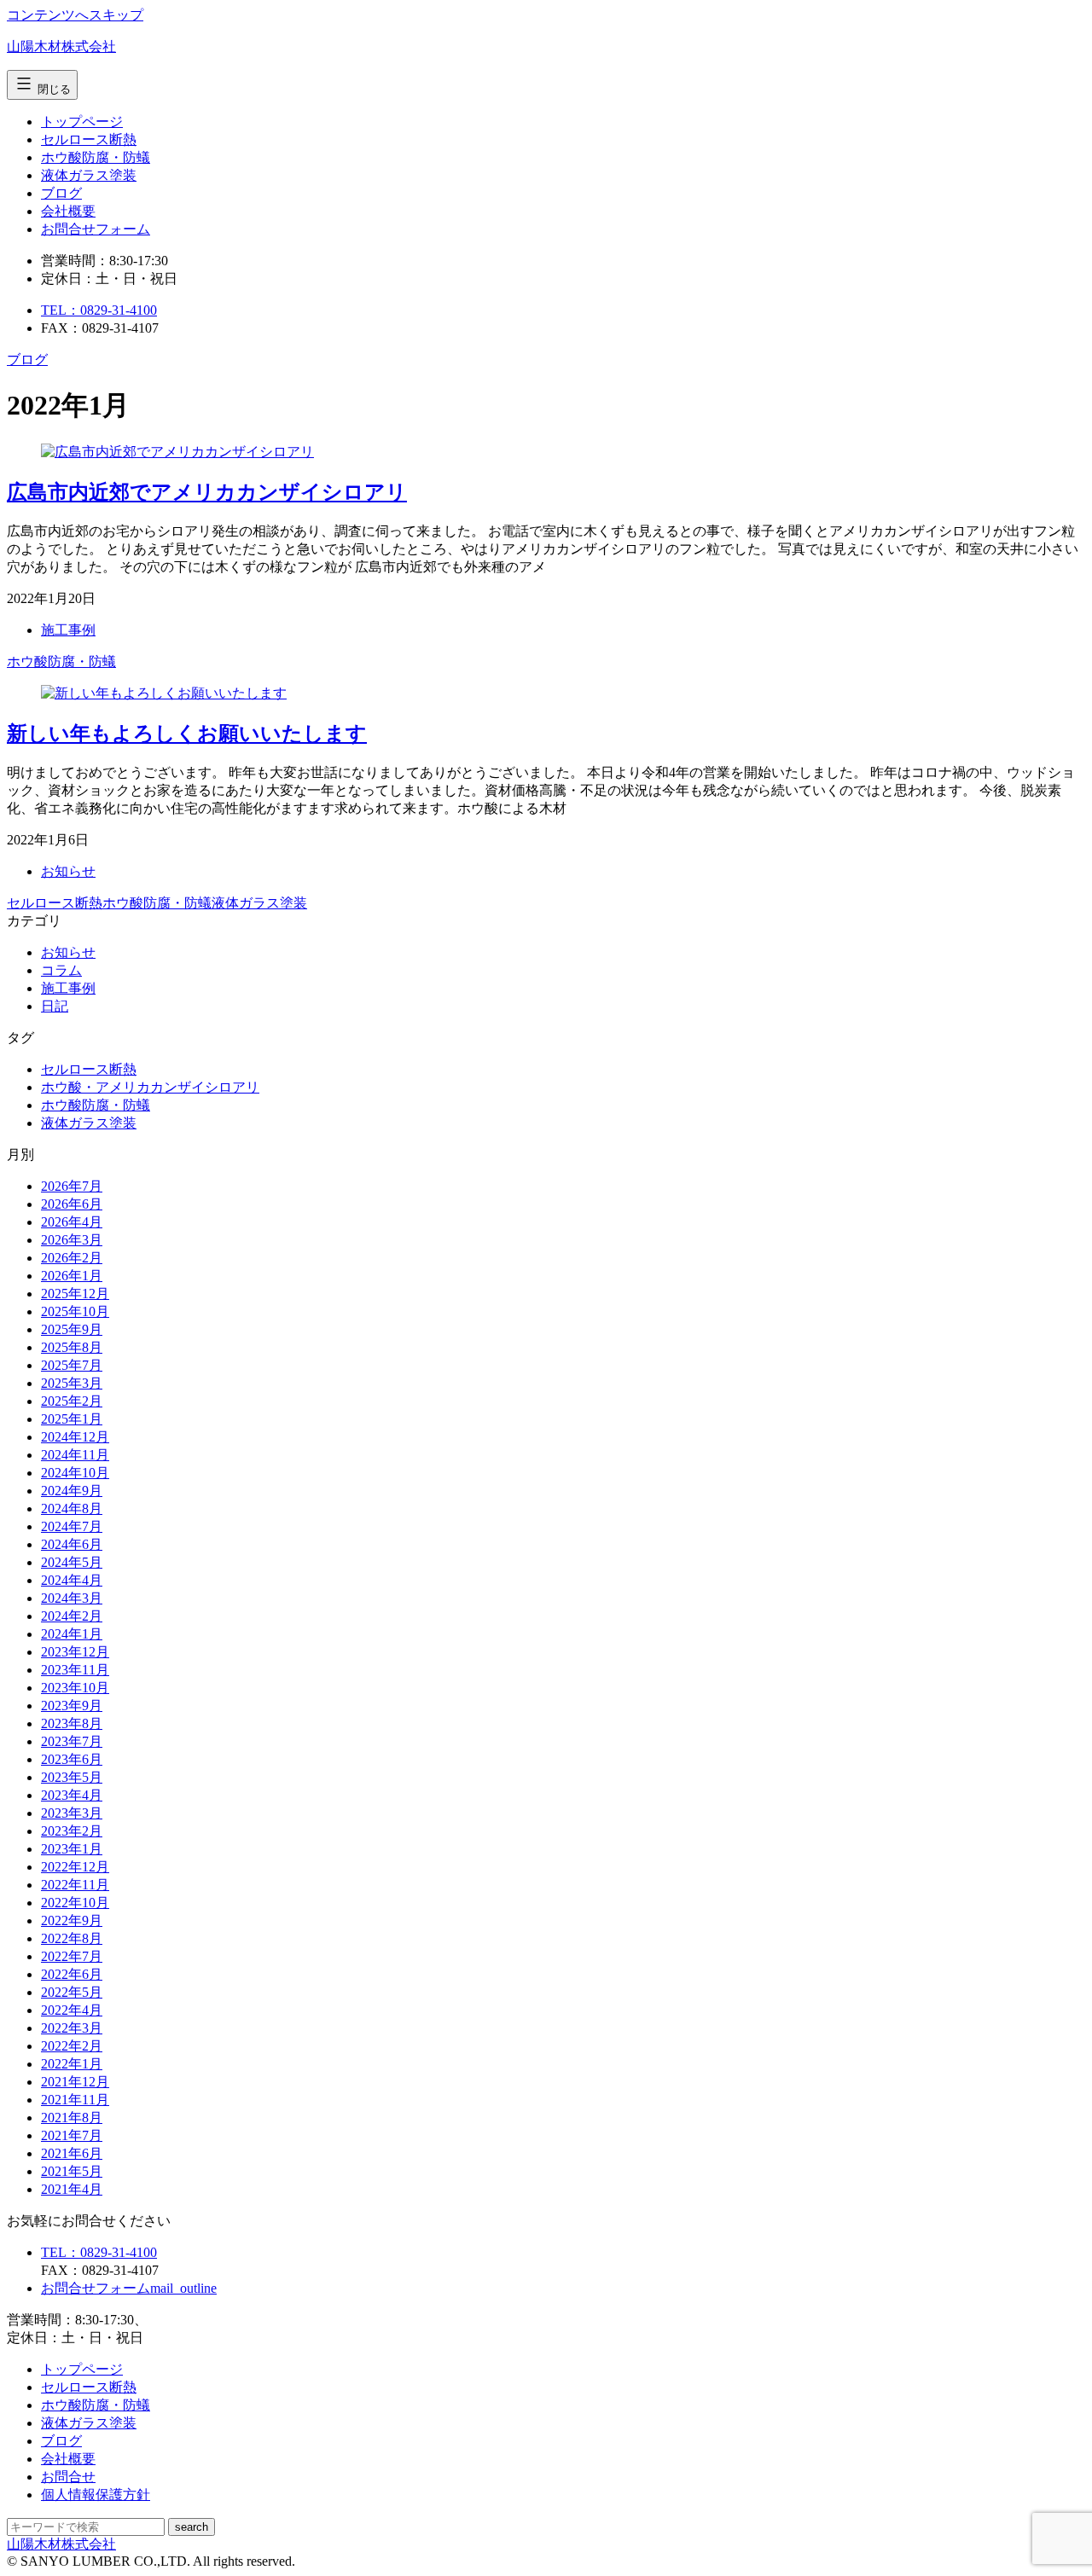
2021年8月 (72, 2118)
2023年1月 (72, 1849)
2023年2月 (72, 1831)
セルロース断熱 (89, 139)
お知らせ (68, 871)
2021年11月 (75, 2100)
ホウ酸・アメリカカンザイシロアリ (150, 1087)
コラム (61, 970)
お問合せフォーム (129, 2288)
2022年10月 (75, 1903)
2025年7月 (72, 1365)
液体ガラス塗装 (89, 175)
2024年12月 (75, 1437)
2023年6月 (72, 1759)
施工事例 (68, 630)
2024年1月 (72, 1634)
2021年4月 (72, 2189)
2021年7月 (72, 2135)
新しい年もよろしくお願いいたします (187, 734)
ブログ (61, 193)
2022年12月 (75, 1867)
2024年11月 (75, 1455)
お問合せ (96, 229)
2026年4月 (72, 1222)
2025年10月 (75, 1311)
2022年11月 (75, 1885)
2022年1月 (72, 2064)
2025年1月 (72, 1419)
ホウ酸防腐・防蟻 (96, 157)
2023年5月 (72, 1777)
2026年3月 (72, 1240)
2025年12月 (75, 1294)
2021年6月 (72, 2153)
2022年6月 (72, 1974)
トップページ (82, 122)
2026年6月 (72, 1204)
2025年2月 (72, 1401)
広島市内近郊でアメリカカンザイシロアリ (207, 492)
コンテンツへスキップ (75, 15)
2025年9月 (72, 1329)
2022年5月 (72, 1992)
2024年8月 (72, 1508)
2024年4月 (72, 1580)
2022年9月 (72, 1920)
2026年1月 (72, 1276)
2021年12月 (75, 2082)
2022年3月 (72, 2028)
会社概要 (68, 211)
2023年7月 (72, 1741)
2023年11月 (75, 1670)
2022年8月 (72, 1938)
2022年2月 (72, 2046)
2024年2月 (72, 1616)
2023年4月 (72, 1795)
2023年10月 (75, 1688)
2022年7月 (72, 1956)
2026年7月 (72, 1186)
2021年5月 (72, 2171)
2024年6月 (72, 1544)
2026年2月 (72, 1258)
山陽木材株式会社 (61, 46)
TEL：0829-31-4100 (99, 310)
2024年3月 (72, 1598)
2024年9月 (72, 1491)
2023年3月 (72, 1813)
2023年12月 (75, 1652)
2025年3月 (72, 1383)
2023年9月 (72, 1706)
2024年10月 (75, 1473)
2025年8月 (72, 1347)
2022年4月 (72, 2010)
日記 (55, 1006)
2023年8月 (72, 1723)
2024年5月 (72, 1562)
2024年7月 (72, 1526)
